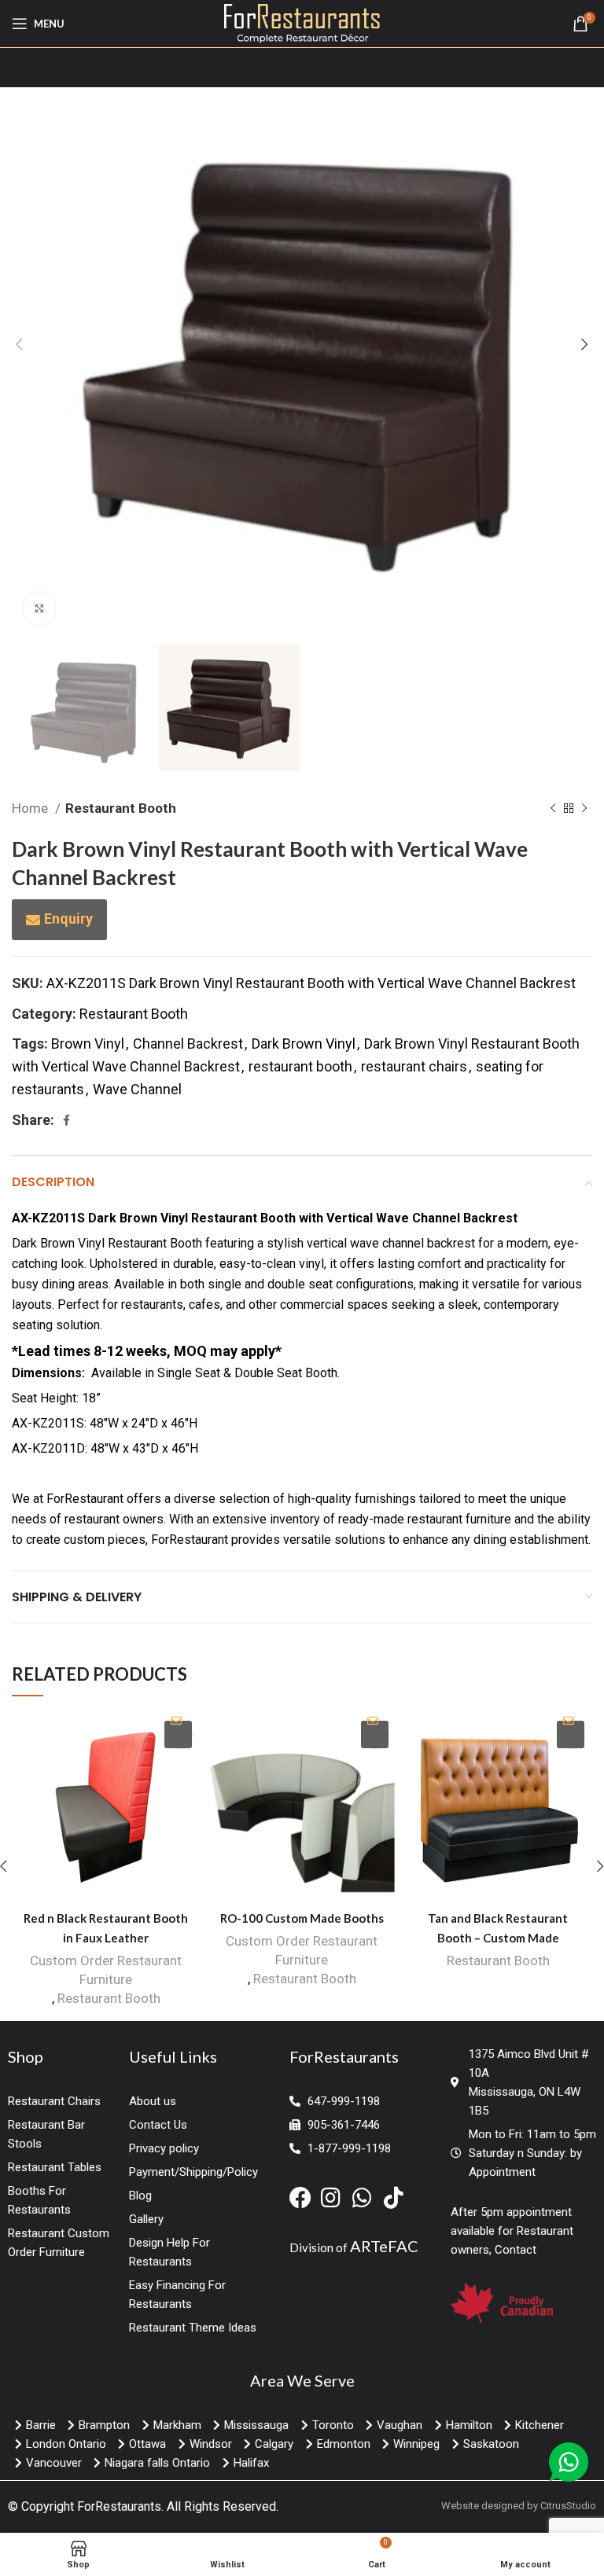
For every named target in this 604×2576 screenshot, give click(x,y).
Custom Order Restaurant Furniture (106, 1970)
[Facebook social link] (66, 1120)
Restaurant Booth (121, 808)
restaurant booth (300, 1066)
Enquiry (68, 919)
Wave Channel (137, 1089)
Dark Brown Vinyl (304, 1044)
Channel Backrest (188, 1044)
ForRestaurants (119, 2506)
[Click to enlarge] (39, 608)
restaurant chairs (414, 1066)
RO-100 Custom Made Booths (302, 1918)
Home (31, 808)
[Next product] (584, 808)
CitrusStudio (568, 2506)
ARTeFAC (384, 2246)
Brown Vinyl (88, 1044)
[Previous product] (553, 808)
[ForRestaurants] (302, 22)
